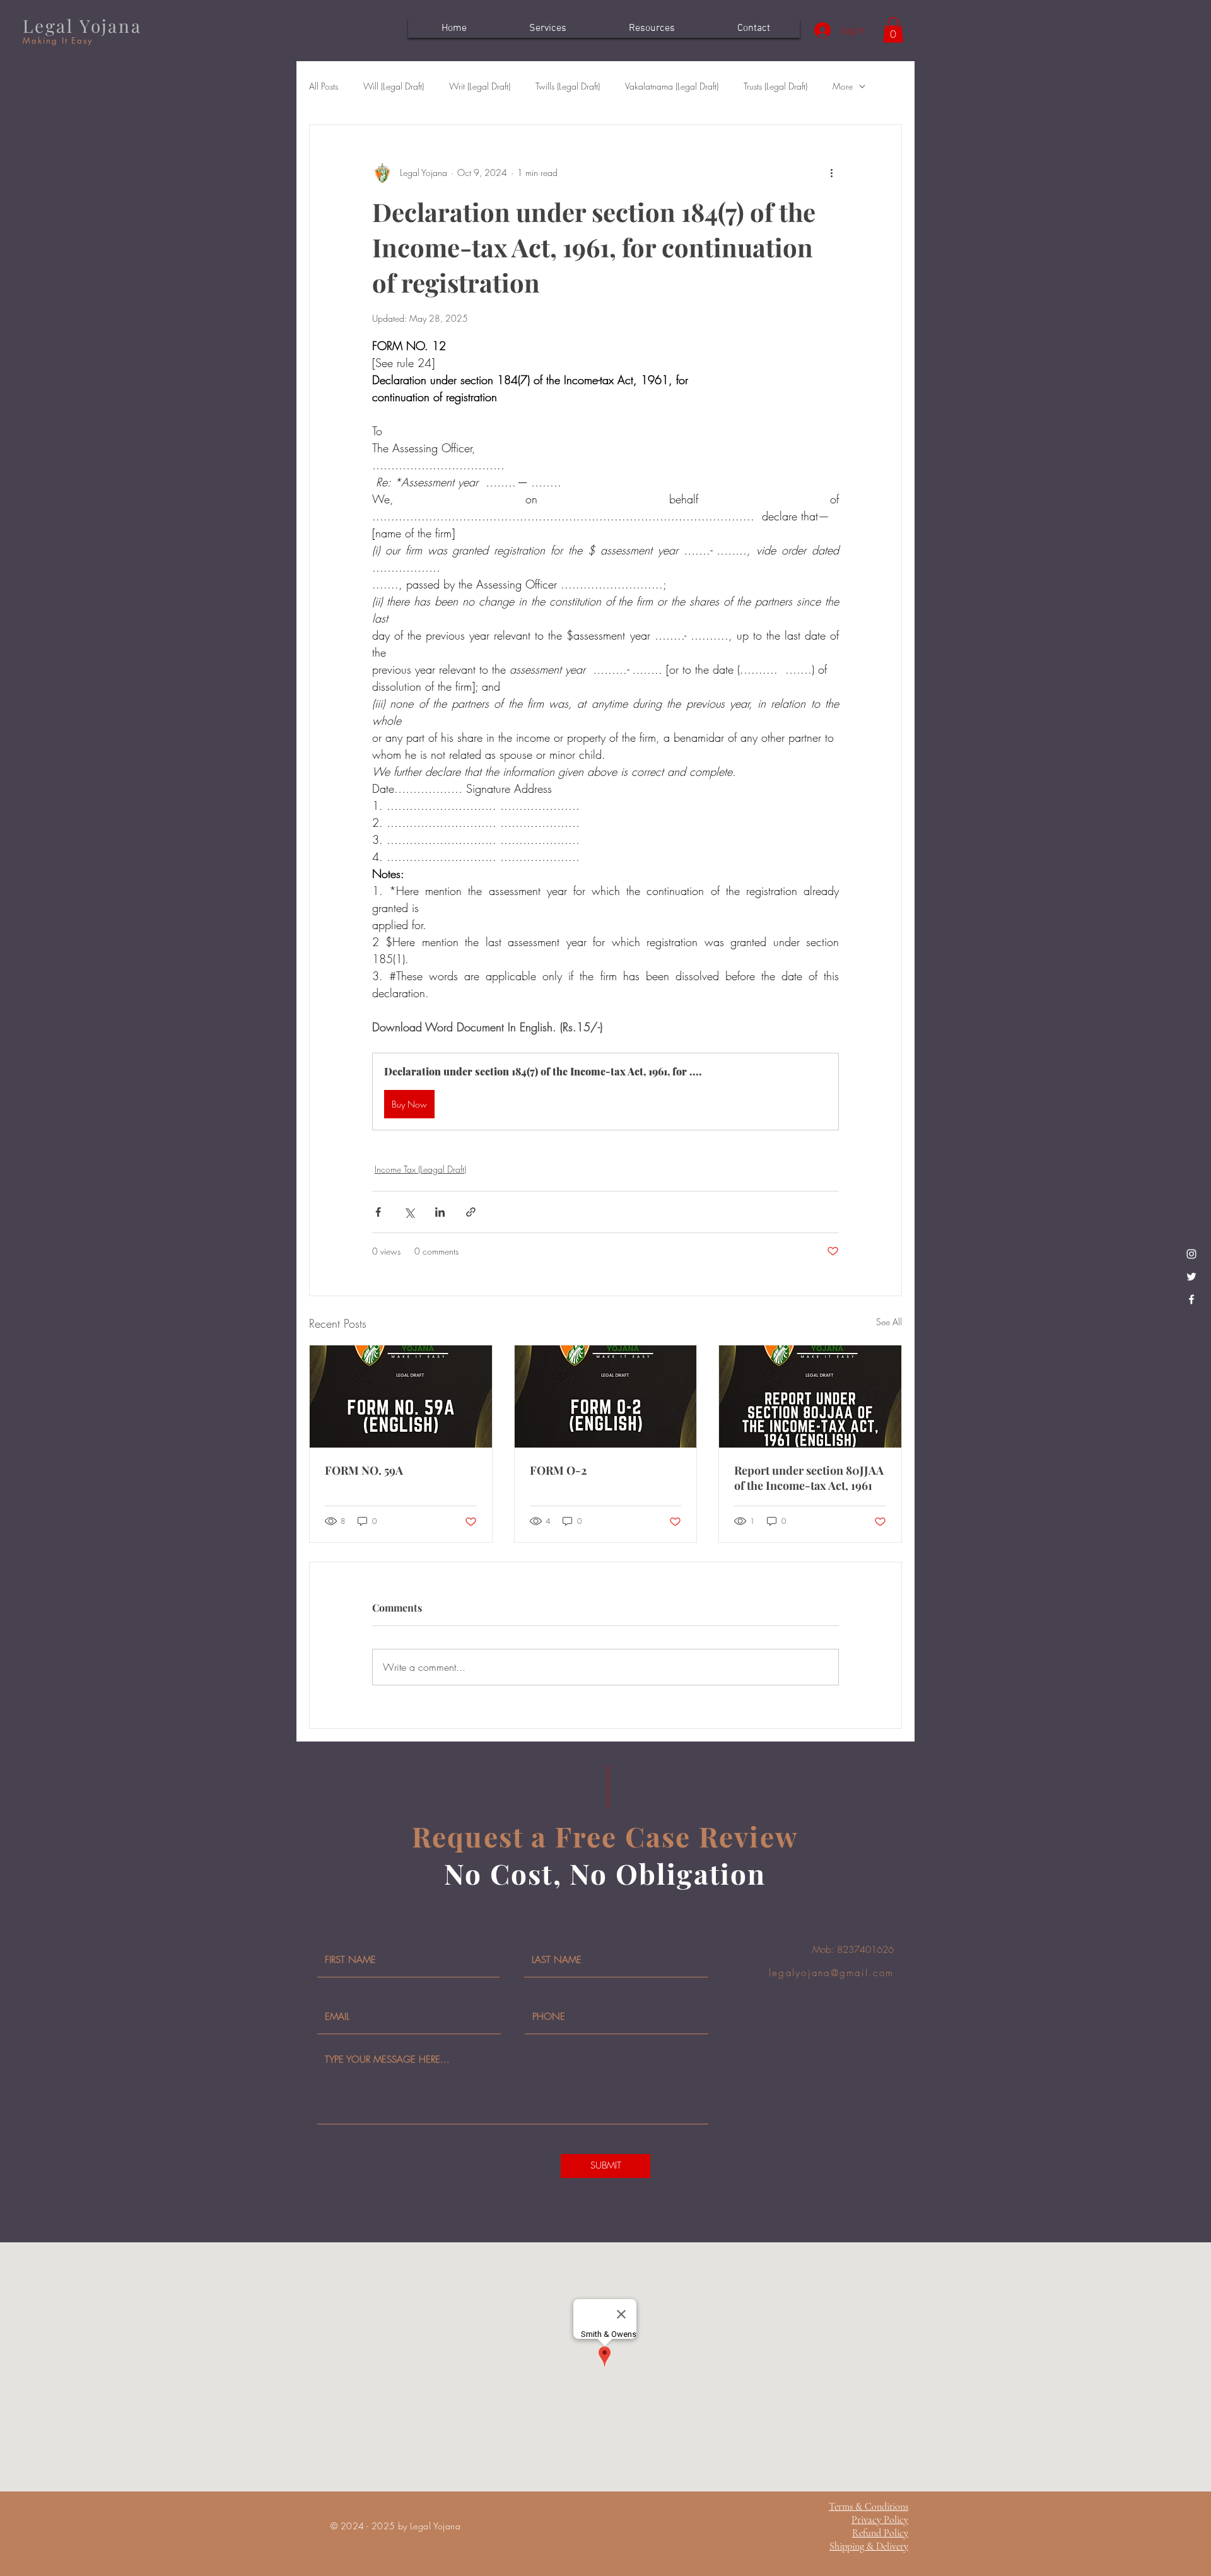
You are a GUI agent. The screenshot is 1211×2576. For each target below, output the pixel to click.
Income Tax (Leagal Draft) (420, 1169)
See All (889, 1322)
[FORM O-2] (606, 1396)
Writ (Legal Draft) (480, 86)
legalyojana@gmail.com (831, 1973)
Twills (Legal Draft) (568, 86)
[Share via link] (471, 1212)
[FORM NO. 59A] (401, 1396)
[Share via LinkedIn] (440, 1212)
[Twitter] (1191, 1277)
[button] (893, 30)
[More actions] (831, 173)
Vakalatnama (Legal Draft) (672, 86)
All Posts (324, 86)
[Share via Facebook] (378, 1212)
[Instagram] (1191, 1254)
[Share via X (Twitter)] (409, 1212)
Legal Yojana (82, 26)
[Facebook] (1191, 1299)
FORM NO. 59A (364, 1470)
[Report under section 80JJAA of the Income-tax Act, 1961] (810, 1396)
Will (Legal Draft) (394, 86)
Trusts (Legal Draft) (775, 86)
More (843, 86)
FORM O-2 (558, 1470)
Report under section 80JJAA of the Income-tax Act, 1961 (809, 1478)
